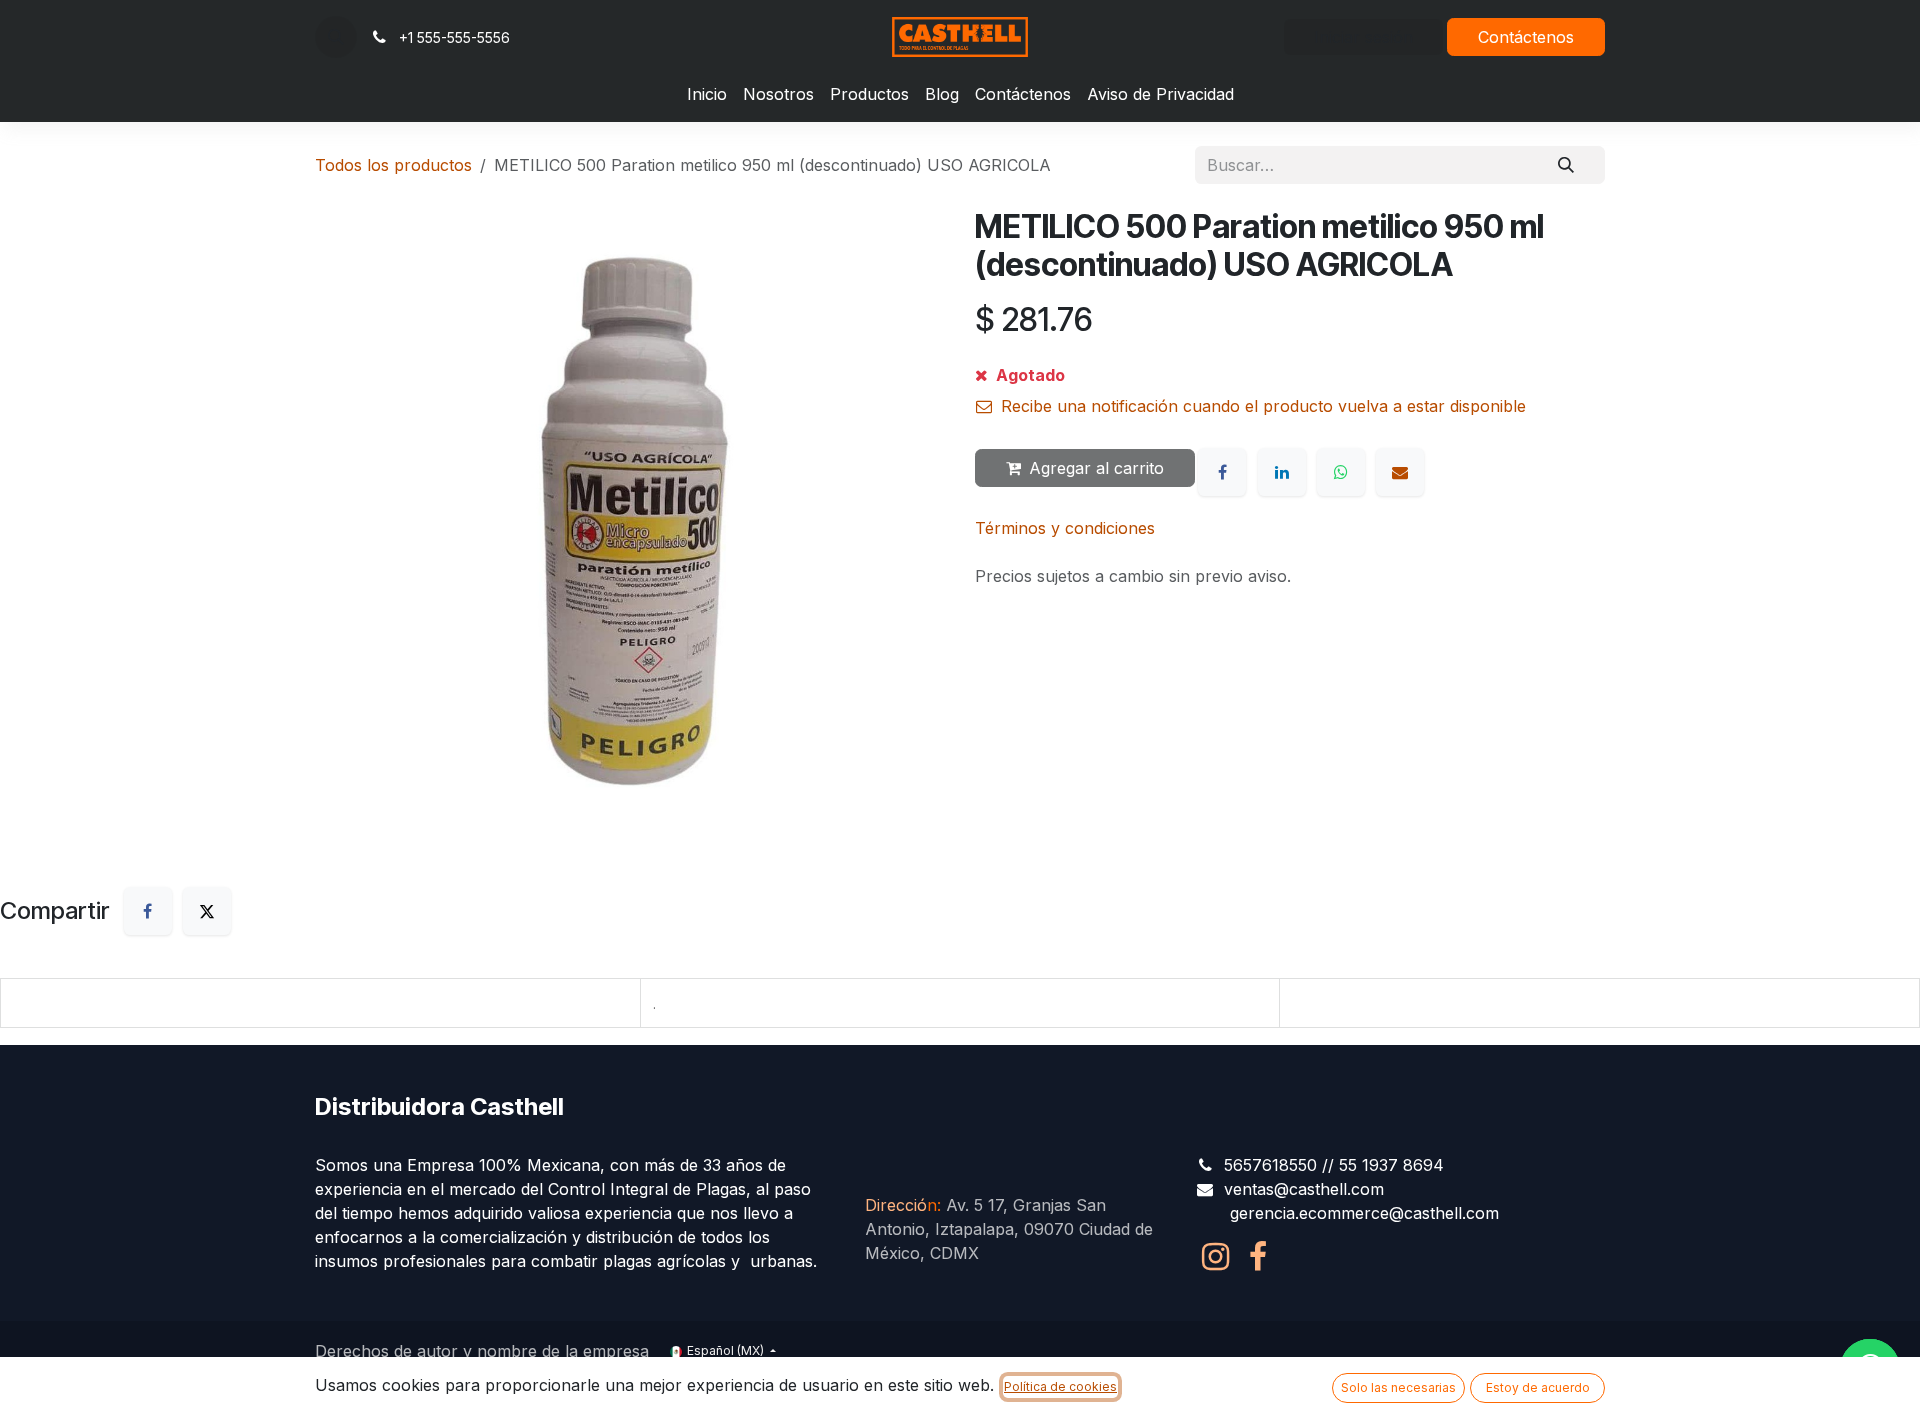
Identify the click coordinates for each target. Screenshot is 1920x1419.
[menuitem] (707, 94)
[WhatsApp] (1341, 472)
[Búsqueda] (1566, 165)
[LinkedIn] (1282, 472)
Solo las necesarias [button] (1398, 1387)
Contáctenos (1526, 37)
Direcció (901, 1205)
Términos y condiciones (1065, 528)
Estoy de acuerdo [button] (1538, 1387)
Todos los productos (393, 165)
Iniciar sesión (1363, 37)
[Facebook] (1222, 472)
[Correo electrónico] (1400, 472)
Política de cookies (1060, 1386)
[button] (336, 37)
